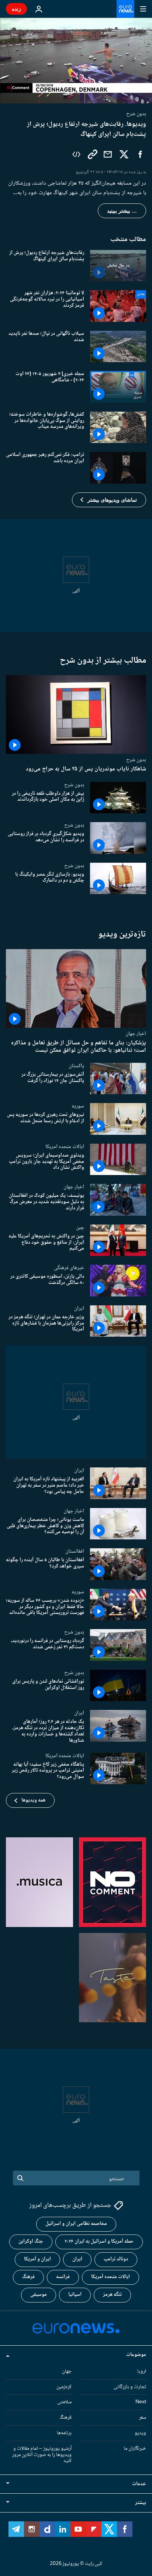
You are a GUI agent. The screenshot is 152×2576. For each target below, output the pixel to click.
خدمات (139, 2484)
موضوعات (136, 2355)
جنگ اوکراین (31, 2242)
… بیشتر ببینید (122, 211)
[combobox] (76, 2178)
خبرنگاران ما (135, 2449)
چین (80, 1227)
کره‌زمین (64, 2387)
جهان (67, 2371)
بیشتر (141, 2503)
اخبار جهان (136, 1034)
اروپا (142, 2371)
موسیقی (39, 2295)
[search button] (20, 2178)
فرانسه (63, 2277)
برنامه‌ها (64, 2433)
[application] (76, 61)
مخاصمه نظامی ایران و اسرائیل (76, 2224)
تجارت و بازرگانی (130, 2387)
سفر (143, 2418)
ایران (79, 1308)
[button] (109, 500)
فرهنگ (28, 2277)
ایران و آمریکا (37, 2260)
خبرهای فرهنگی (69, 1268)
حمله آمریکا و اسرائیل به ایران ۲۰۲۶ (99, 2242)
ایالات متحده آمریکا (110, 2277)
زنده (16, 9)
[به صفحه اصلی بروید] (125, 9)
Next (141, 2402)
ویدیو (140, 2433)
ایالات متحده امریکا (65, 1147)
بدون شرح (136, 760)
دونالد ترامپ (116, 2260)
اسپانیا (75, 2295)
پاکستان (76, 1066)
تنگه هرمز (112, 2295)
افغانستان (75, 1551)
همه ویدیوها (33, 1800)
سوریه (78, 1106)
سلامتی (64, 2402)
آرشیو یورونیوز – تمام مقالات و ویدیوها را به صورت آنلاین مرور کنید (42, 2455)
